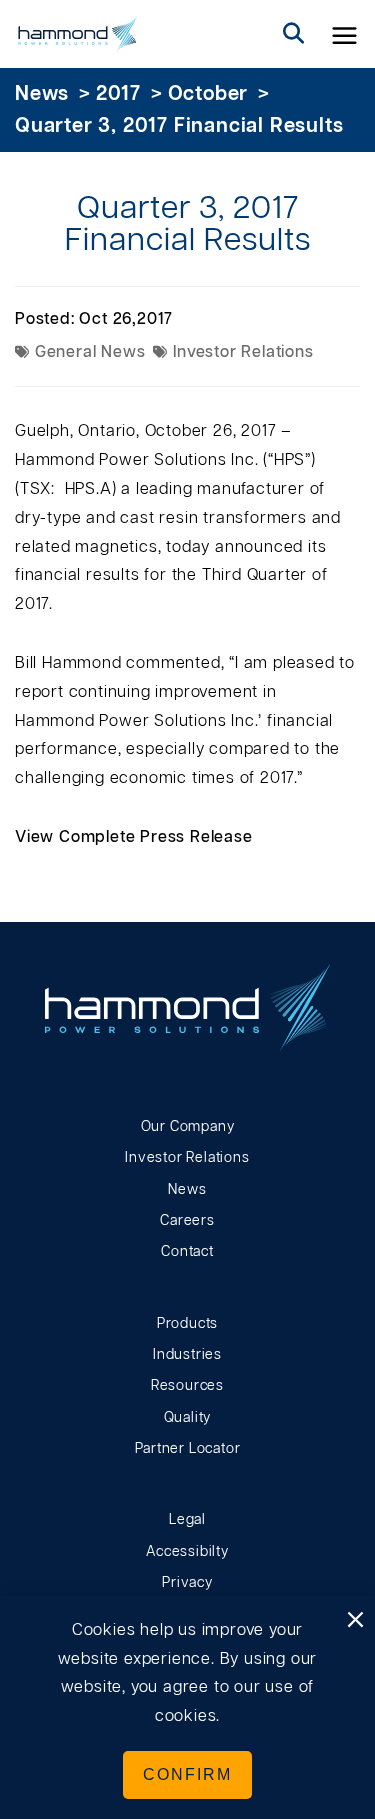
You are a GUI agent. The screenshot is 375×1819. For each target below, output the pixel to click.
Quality (188, 1418)
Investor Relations (187, 1158)
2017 (118, 94)
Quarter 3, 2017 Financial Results (179, 126)
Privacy (187, 1583)
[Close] (355, 1621)
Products (187, 1324)
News (42, 94)
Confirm (187, 1774)
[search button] (294, 34)
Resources (187, 1386)
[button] (345, 34)
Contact (187, 1252)
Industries (187, 1355)
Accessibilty (187, 1552)
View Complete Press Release (134, 837)
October (208, 94)
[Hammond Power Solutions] (78, 34)
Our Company (188, 1127)
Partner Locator (188, 1449)
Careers (187, 1221)
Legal (187, 1520)
